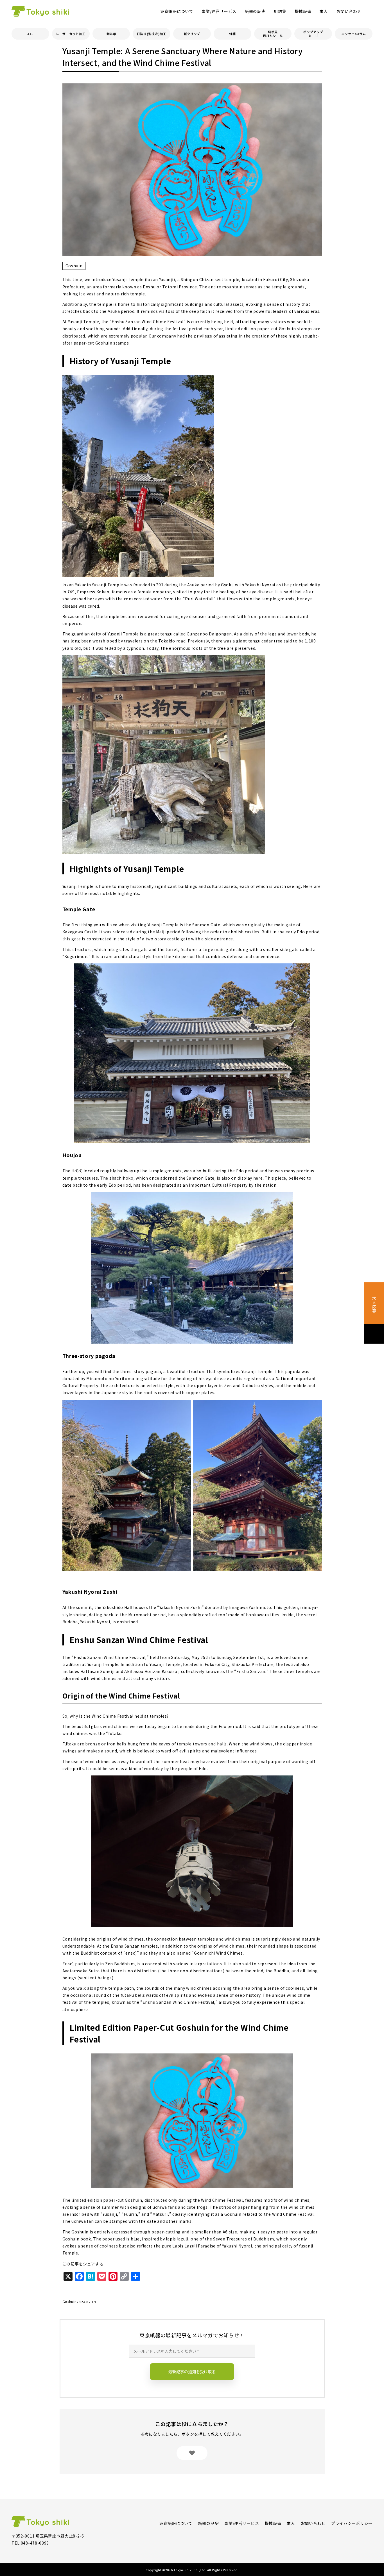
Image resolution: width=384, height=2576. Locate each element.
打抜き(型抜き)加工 (152, 34)
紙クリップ (192, 34)
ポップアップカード (313, 34)
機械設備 (303, 11)
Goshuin (74, 266)
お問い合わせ (349, 11)
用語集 (280, 11)
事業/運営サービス (219, 11)
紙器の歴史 (255, 11)
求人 (324, 11)
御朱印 (111, 34)
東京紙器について (177, 11)
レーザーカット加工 (71, 34)
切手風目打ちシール (273, 34)
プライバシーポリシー (352, 2523)
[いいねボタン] (192, 2453)
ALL (30, 34)
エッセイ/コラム (354, 34)
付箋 (232, 34)
